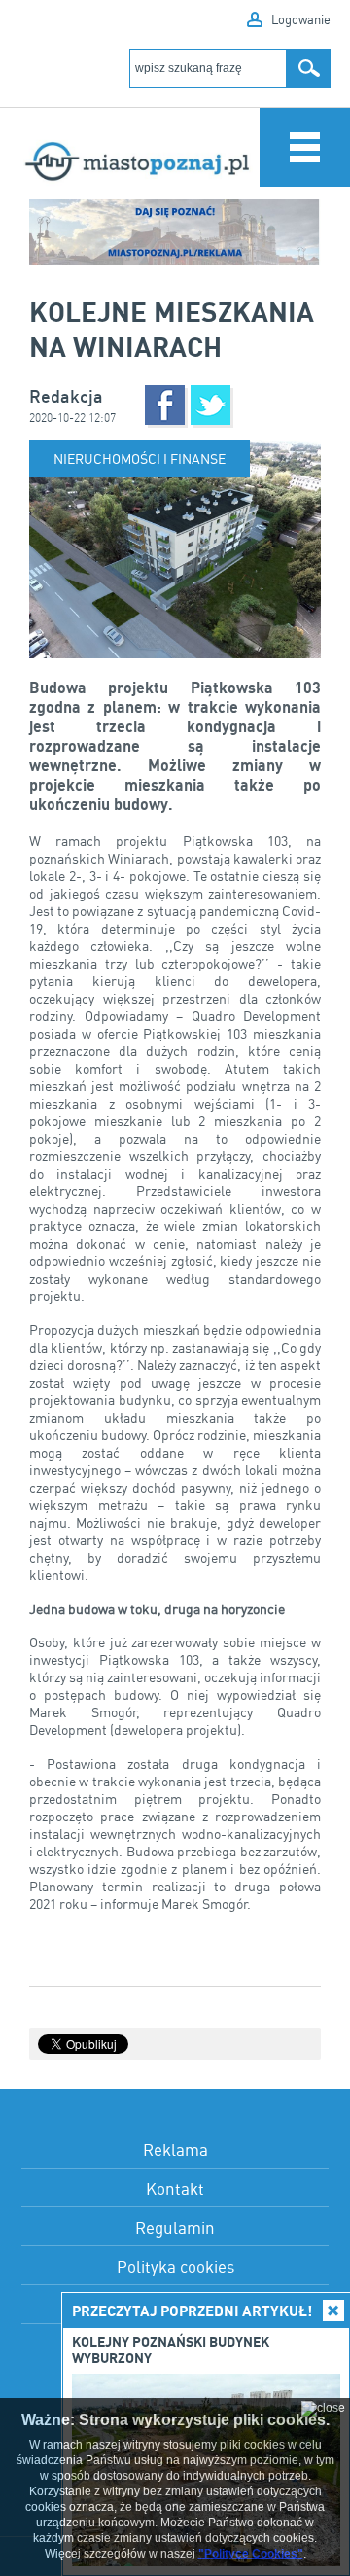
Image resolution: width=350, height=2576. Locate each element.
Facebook (165, 405)
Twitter (210, 405)
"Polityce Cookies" (251, 2554)
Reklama (175, 2150)
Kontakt (175, 2188)
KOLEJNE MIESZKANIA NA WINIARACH (172, 329)
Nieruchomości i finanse (140, 459)
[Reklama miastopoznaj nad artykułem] (175, 232)
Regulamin (175, 2227)
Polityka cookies (175, 2266)
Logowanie (301, 19)
